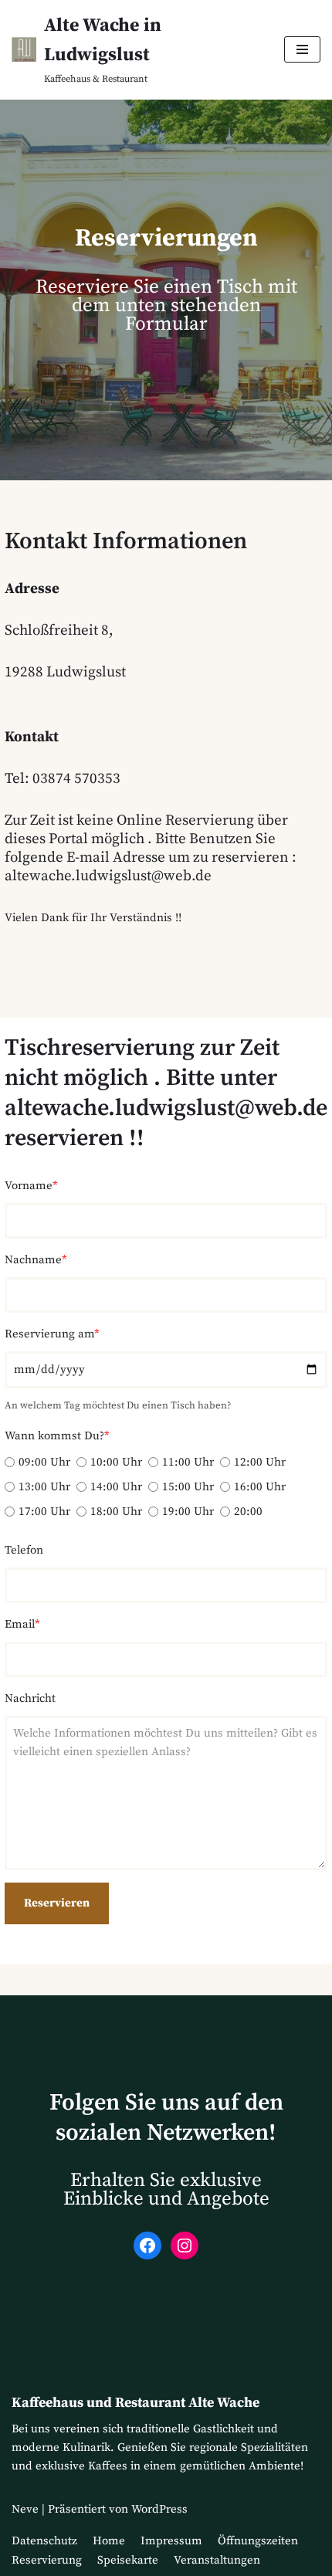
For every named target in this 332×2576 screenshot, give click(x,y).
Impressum (171, 2541)
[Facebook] (147, 2246)
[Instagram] (185, 2246)
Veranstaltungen (217, 2560)
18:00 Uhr (116, 1512)
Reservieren (57, 1903)
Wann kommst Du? (57, 1436)
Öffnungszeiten (258, 2541)
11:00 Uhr (188, 1462)
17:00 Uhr (44, 1512)
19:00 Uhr (188, 1512)
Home (109, 2541)
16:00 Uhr (260, 1487)
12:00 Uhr (260, 1462)
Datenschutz (44, 2541)
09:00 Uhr (44, 1462)
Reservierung (47, 2560)
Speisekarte (128, 2560)
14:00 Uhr (116, 1487)
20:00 (248, 1512)
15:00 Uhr (188, 1487)
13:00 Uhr (44, 1487)
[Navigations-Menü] (302, 49)
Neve (25, 2509)
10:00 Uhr (116, 1462)
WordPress (159, 2509)
